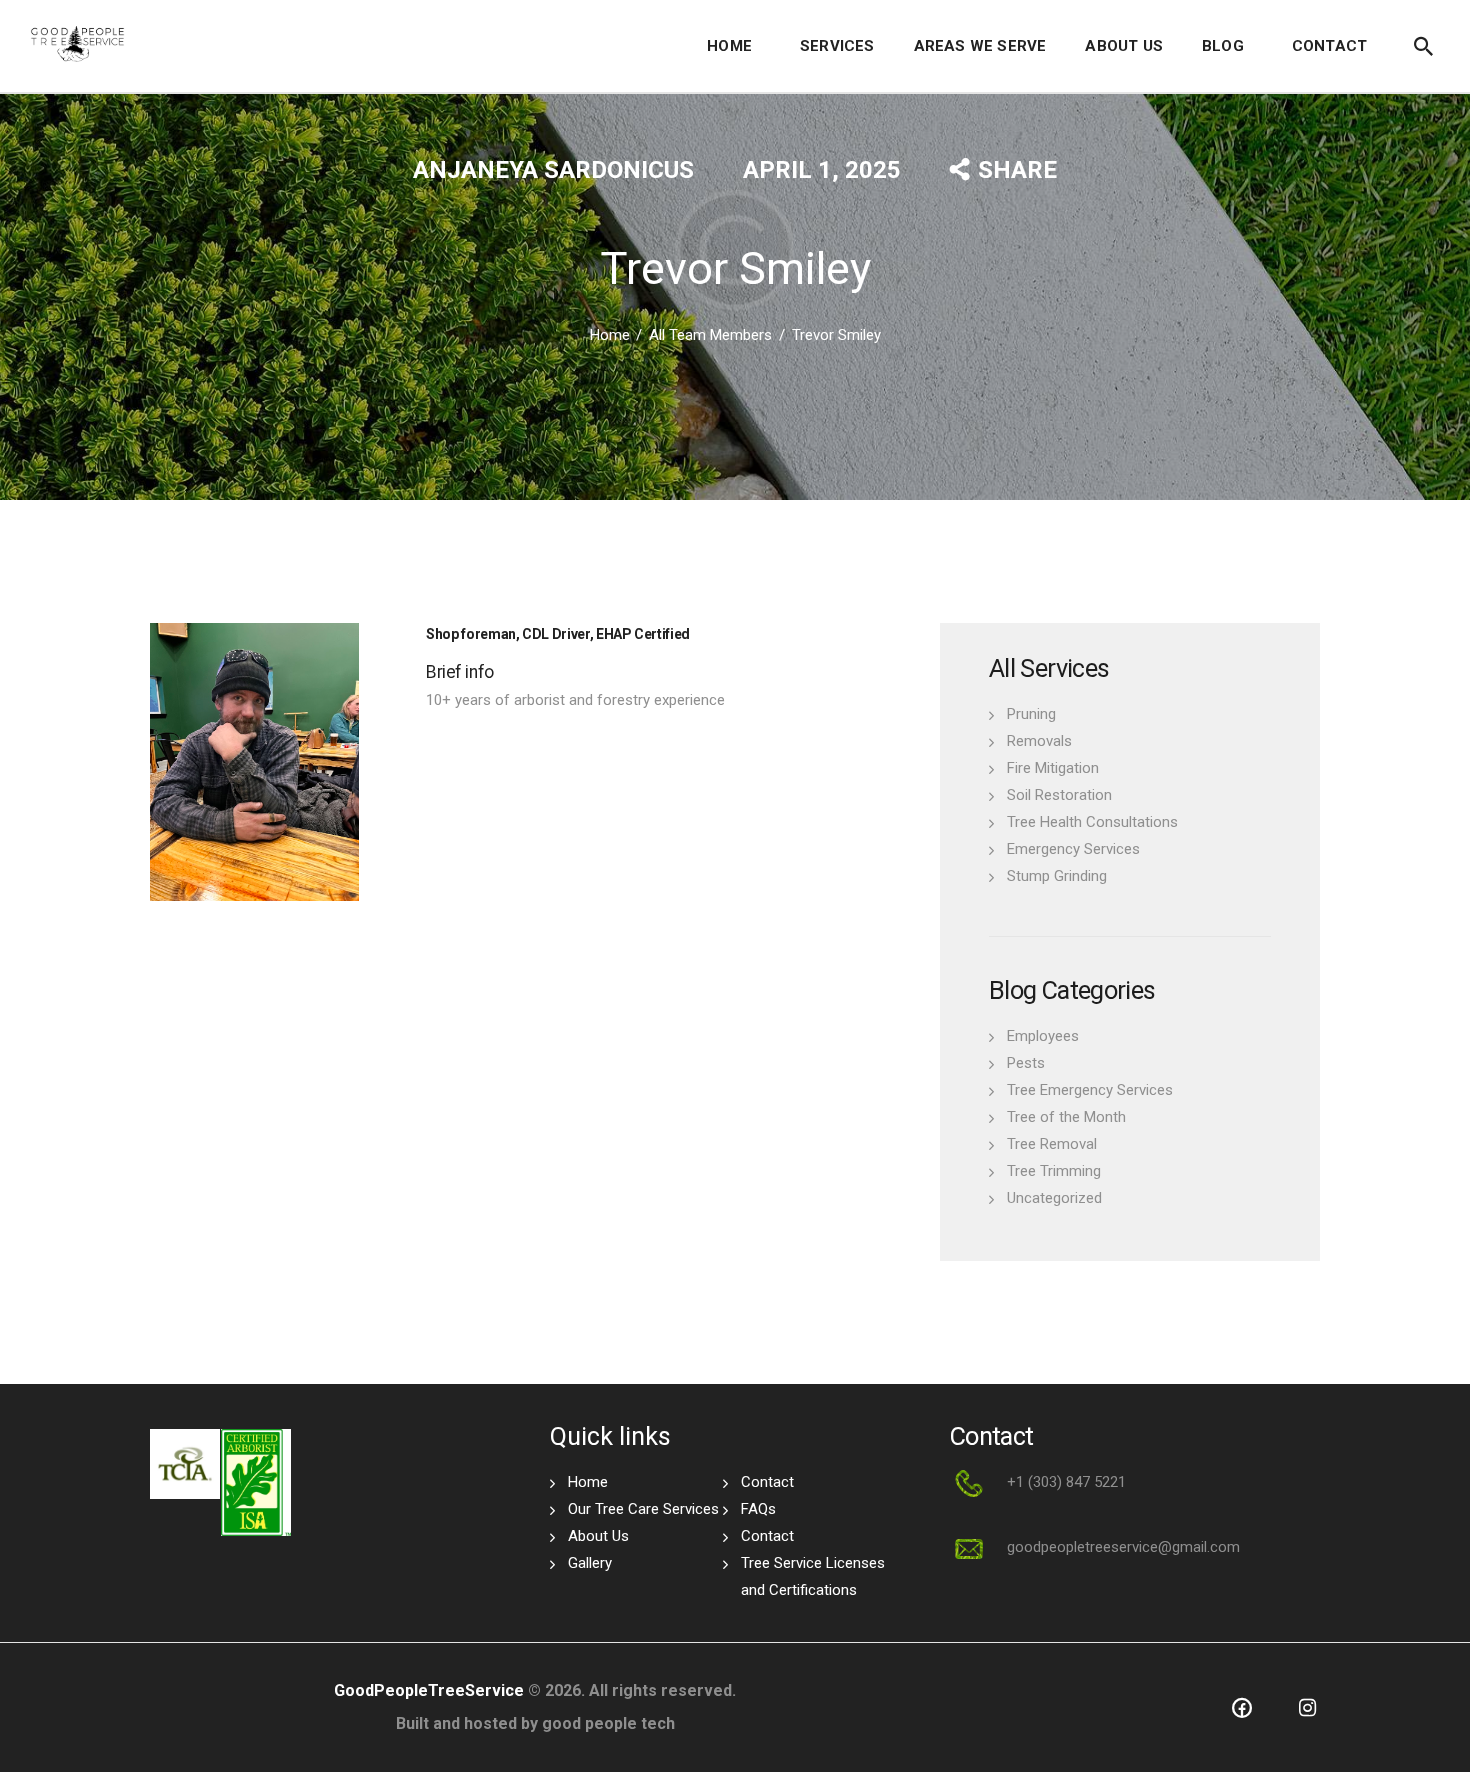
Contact (767, 1482)
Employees (1043, 1036)
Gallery (590, 1563)
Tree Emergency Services (1090, 1090)
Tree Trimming (1054, 1171)
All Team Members (710, 335)
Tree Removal (1052, 1144)
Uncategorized (1054, 1198)
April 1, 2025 (822, 170)
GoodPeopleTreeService (429, 1690)
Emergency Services (1073, 849)
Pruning (1031, 714)
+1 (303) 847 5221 (1066, 1482)
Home (610, 335)
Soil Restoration (1059, 795)
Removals (1039, 741)
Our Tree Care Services (643, 1509)
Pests (1026, 1063)
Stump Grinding (1057, 876)
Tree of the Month (1066, 1117)
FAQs (758, 1509)
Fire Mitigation (1053, 768)
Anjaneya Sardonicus (556, 170)
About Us (598, 1536)
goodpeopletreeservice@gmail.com (1123, 1547)
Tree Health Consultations (1092, 822)
